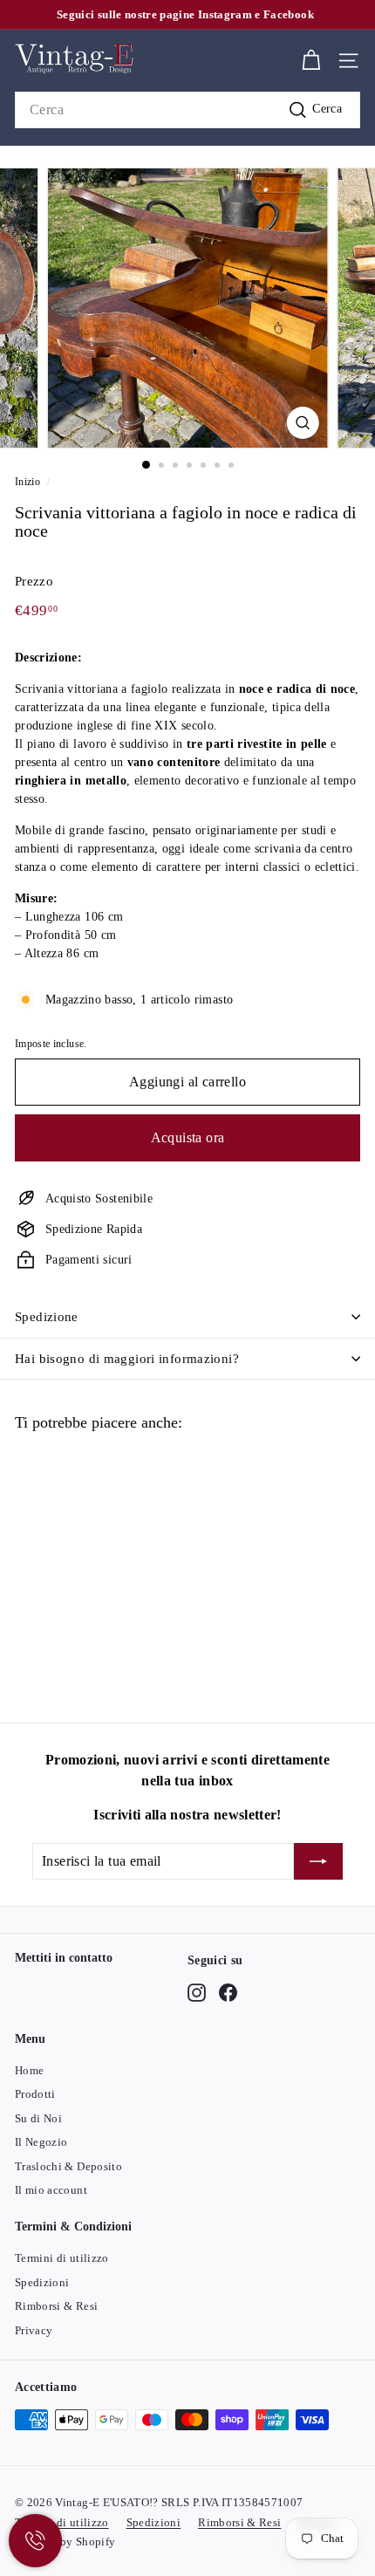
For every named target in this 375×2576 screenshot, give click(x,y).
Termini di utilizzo (62, 2258)
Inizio (27, 482)
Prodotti (35, 2094)
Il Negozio (41, 2142)
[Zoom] (302, 423)
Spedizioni (42, 2282)
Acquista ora (188, 1137)
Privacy (34, 2330)
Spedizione (47, 1317)
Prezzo (34, 581)
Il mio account (51, 2190)
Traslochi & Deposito (68, 2166)
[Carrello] (311, 61)
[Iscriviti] (318, 1861)
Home (29, 2070)
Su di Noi (38, 2118)
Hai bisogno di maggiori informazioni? (127, 1359)
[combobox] (187, 110)
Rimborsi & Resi (56, 2306)
